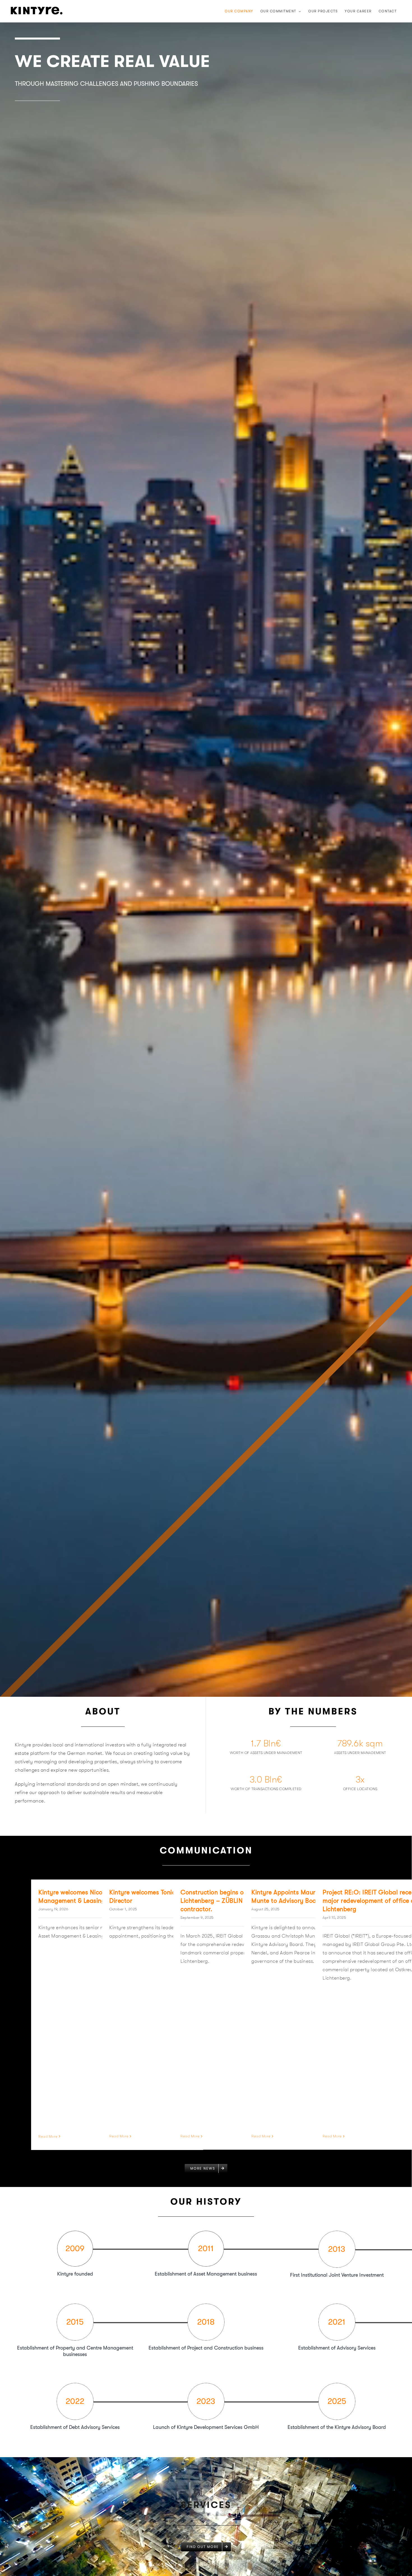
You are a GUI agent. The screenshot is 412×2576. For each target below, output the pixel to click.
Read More (48, 2136)
